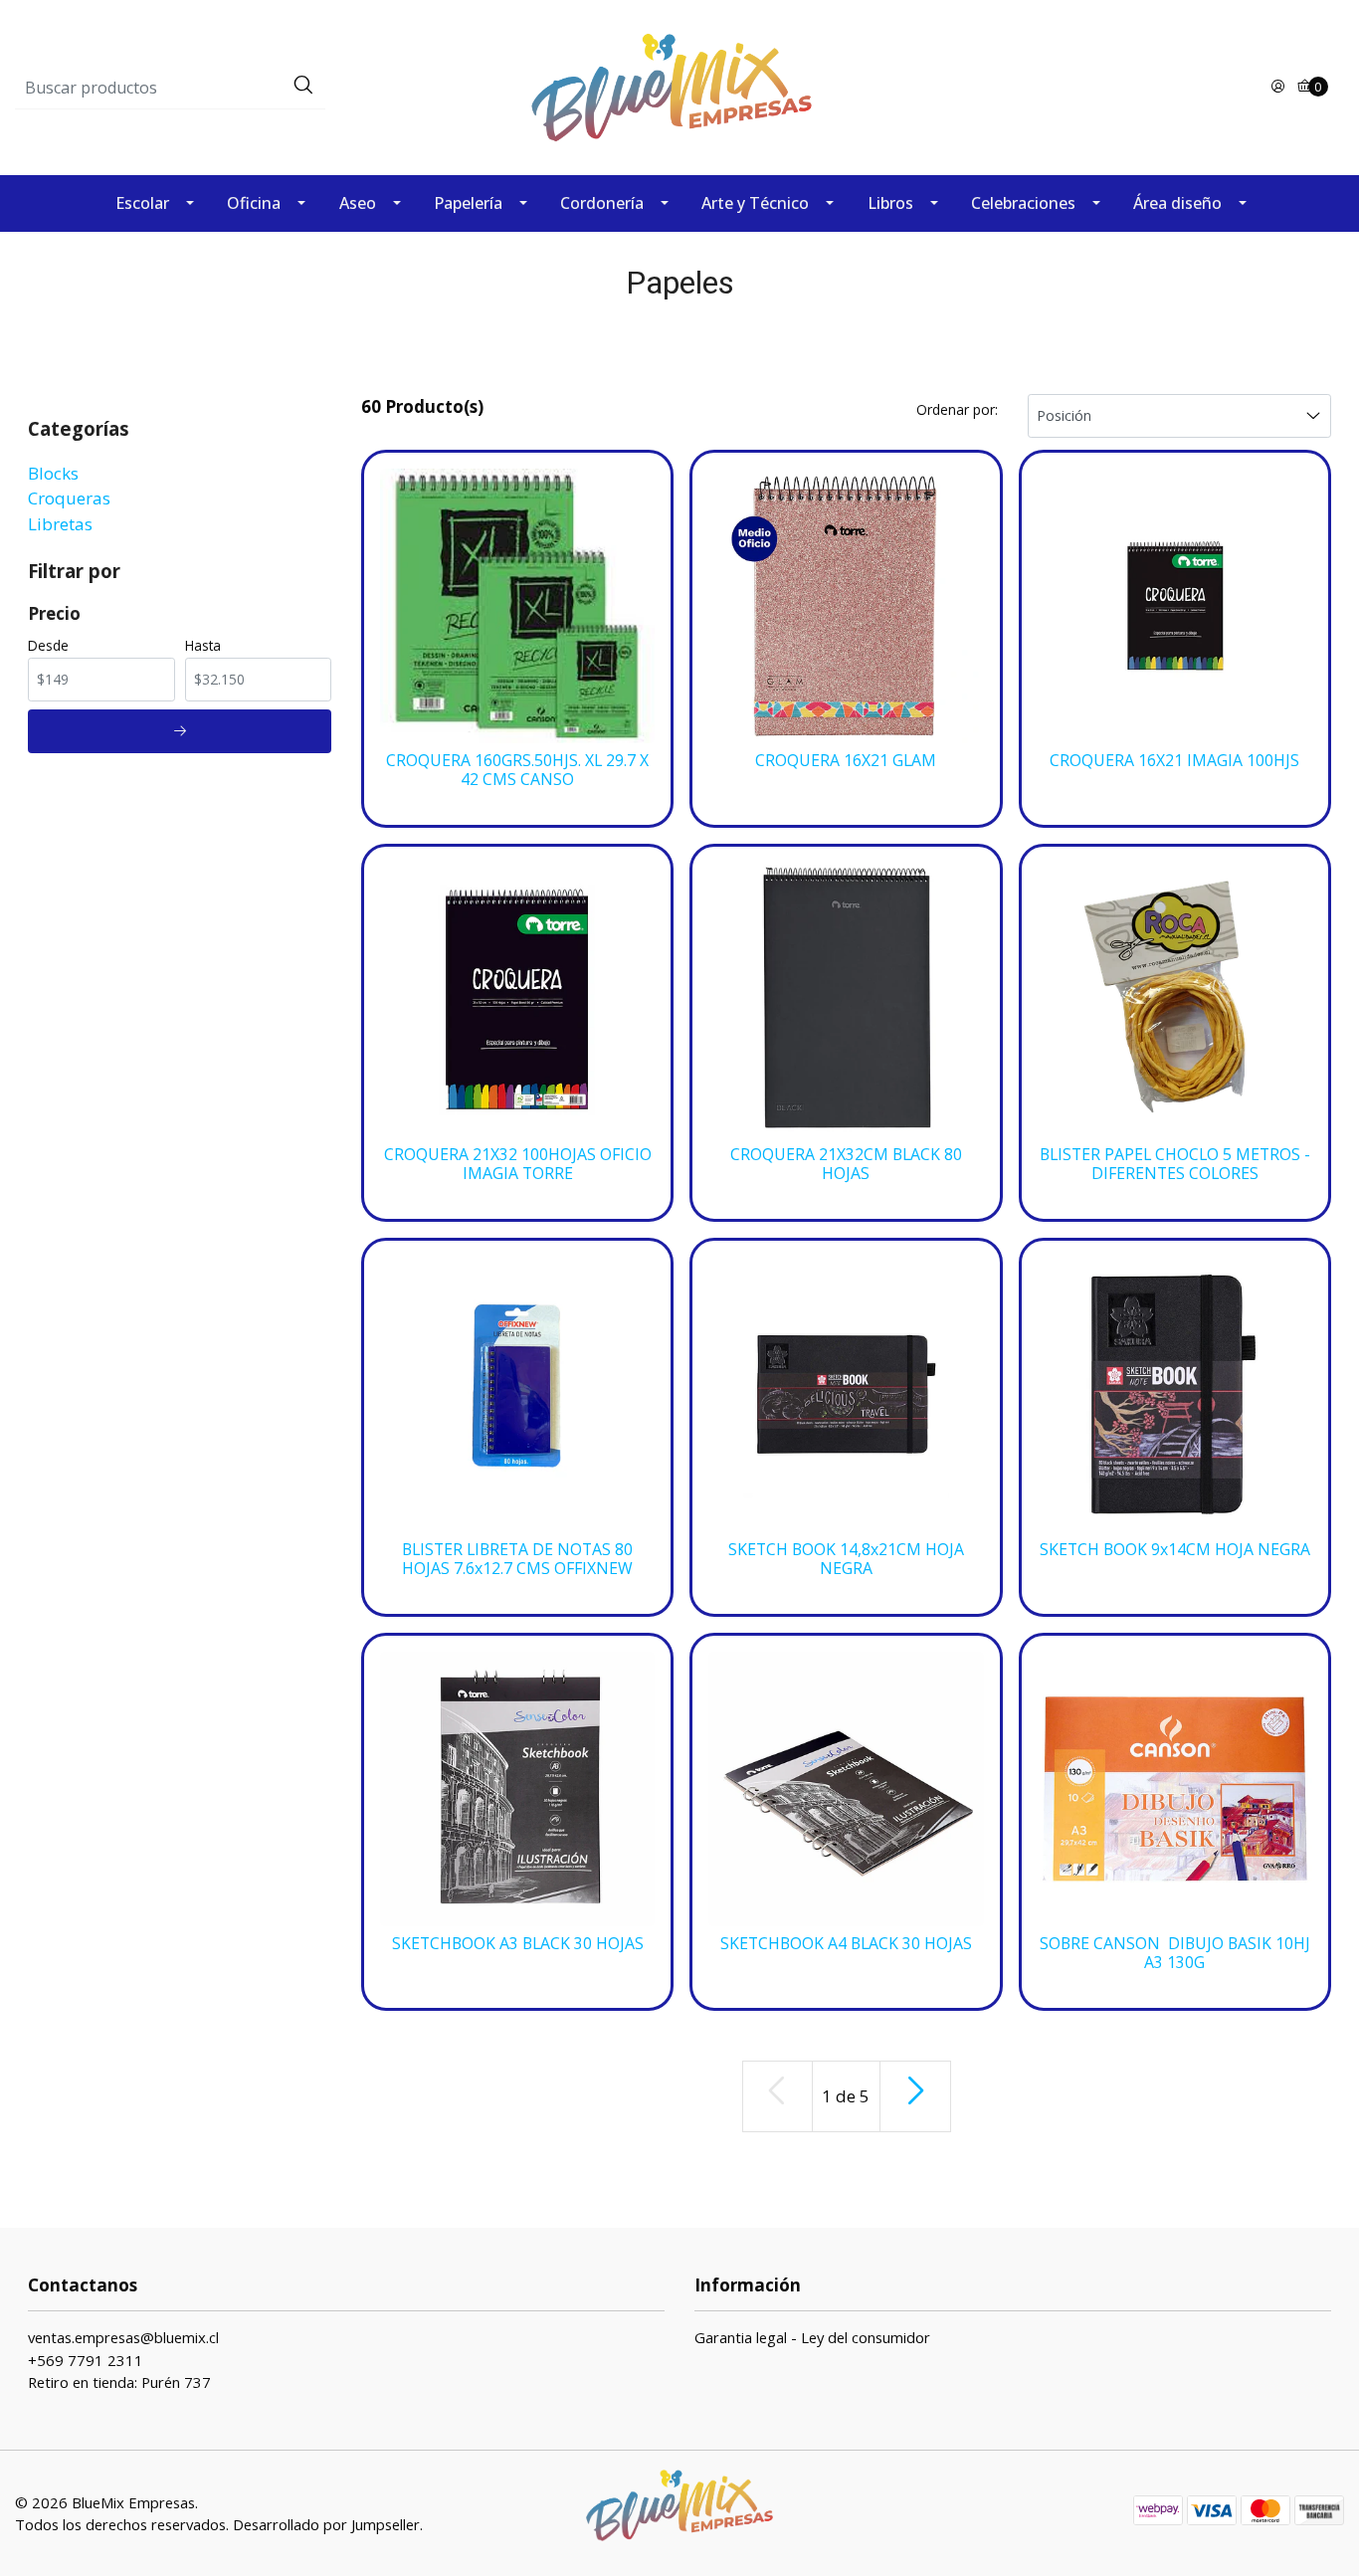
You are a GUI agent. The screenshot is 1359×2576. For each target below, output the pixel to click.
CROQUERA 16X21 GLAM (846, 761)
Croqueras (69, 498)
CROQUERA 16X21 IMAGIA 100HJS (1174, 761)
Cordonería (602, 203)
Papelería (468, 203)
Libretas (60, 524)
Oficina (254, 203)
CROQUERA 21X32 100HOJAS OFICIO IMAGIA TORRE (518, 1164)
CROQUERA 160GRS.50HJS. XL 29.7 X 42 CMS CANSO (517, 770)
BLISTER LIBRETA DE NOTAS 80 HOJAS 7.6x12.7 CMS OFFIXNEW (517, 1559)
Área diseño (1177, 203)
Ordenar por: (957, 409)
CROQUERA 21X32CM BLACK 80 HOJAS (846, 1164)
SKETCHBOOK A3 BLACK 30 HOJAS (518, 1944)
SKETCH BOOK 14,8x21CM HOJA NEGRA (846, 1559)
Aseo (358, 203)
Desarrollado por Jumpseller (326, 2524)
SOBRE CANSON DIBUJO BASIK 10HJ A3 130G (1175, 1953)
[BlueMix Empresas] (679, 86)
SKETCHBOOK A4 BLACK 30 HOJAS (846, 1944)
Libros (890, 203)
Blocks (53, 473)
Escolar (142, 203)
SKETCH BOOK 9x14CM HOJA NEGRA (1175, 1550)
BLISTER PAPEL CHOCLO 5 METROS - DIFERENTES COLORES (1175, 1164)
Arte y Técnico (755, 203)
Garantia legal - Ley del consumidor (812, 2337)
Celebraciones (1023, 203)
